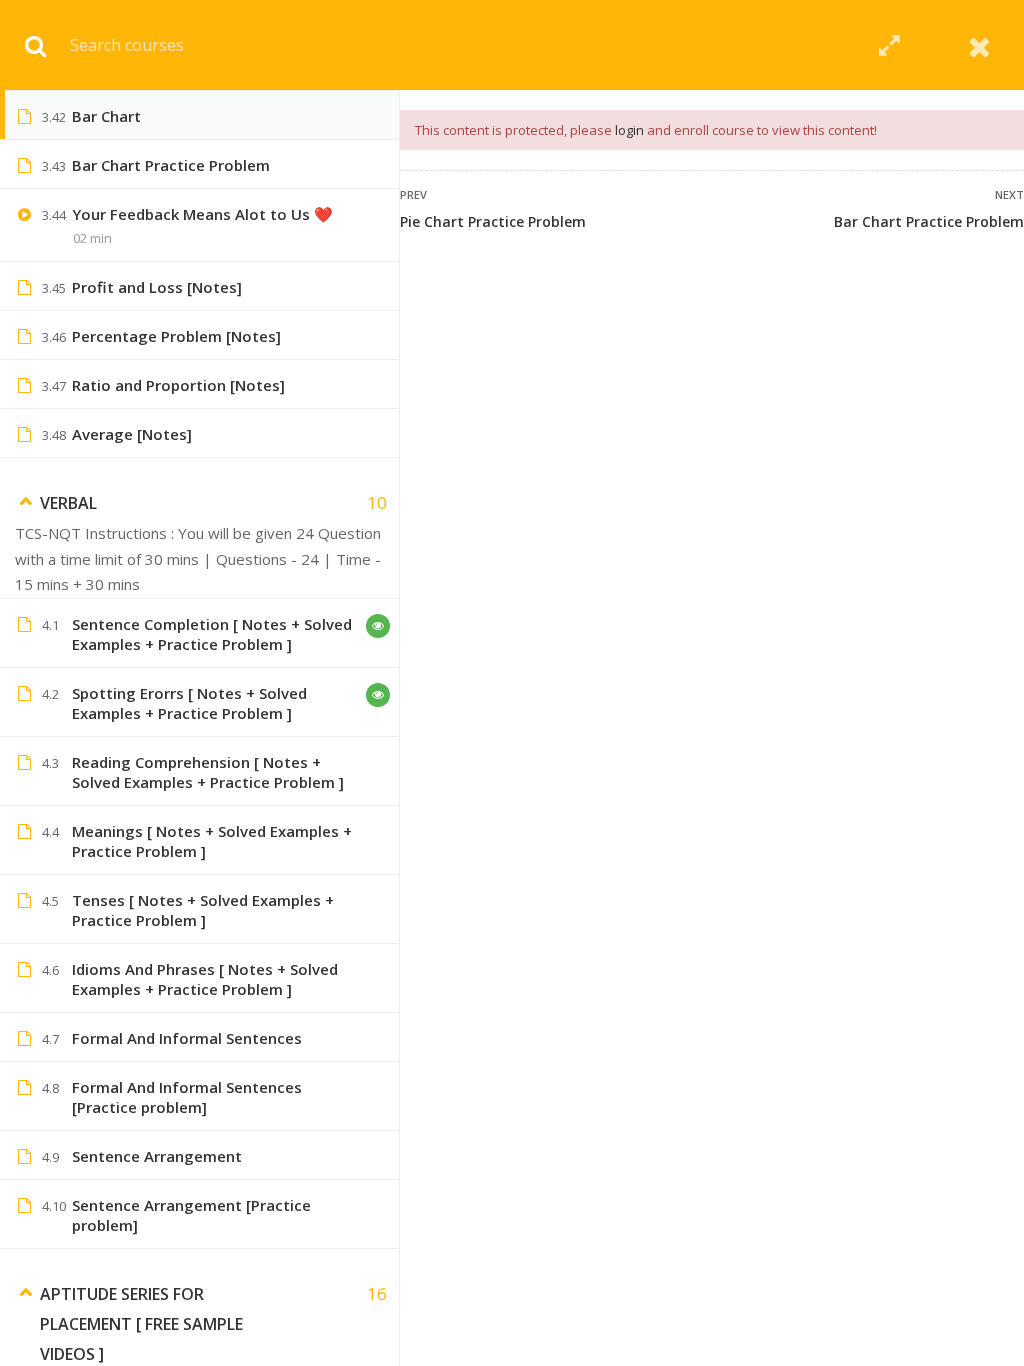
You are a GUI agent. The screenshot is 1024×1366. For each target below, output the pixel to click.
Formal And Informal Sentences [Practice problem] (187, 1097)
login (629, 130)
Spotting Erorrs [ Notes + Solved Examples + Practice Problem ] (189, 703)
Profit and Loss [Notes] (157, 287)
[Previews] (378, 626)
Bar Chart (106, 116)
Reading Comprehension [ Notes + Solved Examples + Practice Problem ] (208, 772)
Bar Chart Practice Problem (929, 221)
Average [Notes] (132, 434)
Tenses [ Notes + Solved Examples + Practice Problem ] (203, 910)
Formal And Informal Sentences (187, 1038)
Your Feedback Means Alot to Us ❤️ (202, 214)
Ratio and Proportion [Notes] (178, 385)
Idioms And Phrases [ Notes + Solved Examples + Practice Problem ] (205, 979)
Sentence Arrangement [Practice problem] (191, 1215)
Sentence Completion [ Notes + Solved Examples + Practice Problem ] (212, 634)
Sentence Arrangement (157, 1156)
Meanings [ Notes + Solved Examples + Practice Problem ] (212, 841)
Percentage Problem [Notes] (176, 336)
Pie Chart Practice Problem (493, 221)
